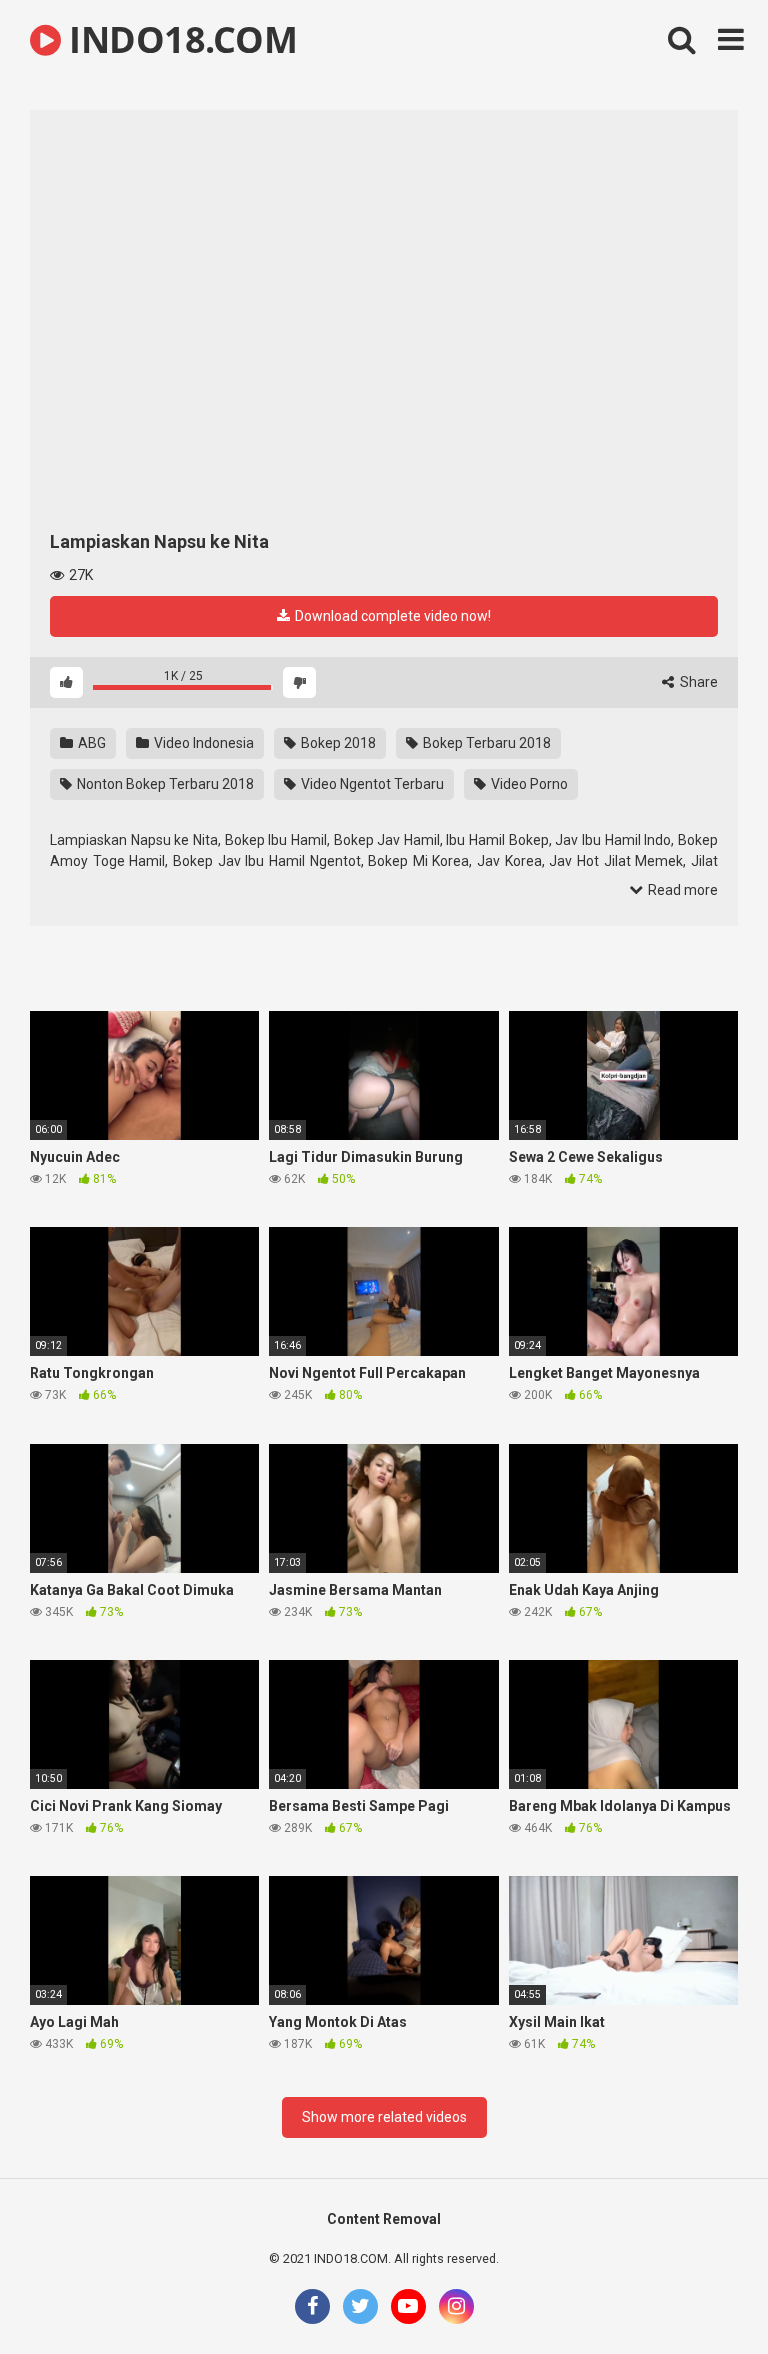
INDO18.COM (179, 39)
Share (697, 682)
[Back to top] (701, 2293)
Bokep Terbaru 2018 (485, 743)
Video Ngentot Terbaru (371, 784)
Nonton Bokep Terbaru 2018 (164, 784)
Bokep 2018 (337, 743)
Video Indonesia (202, 743)
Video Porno (528, 784)
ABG (90, 743)
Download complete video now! (391, 616)
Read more (681, 890)
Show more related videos (384, 2117)
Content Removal (384, 2219)
